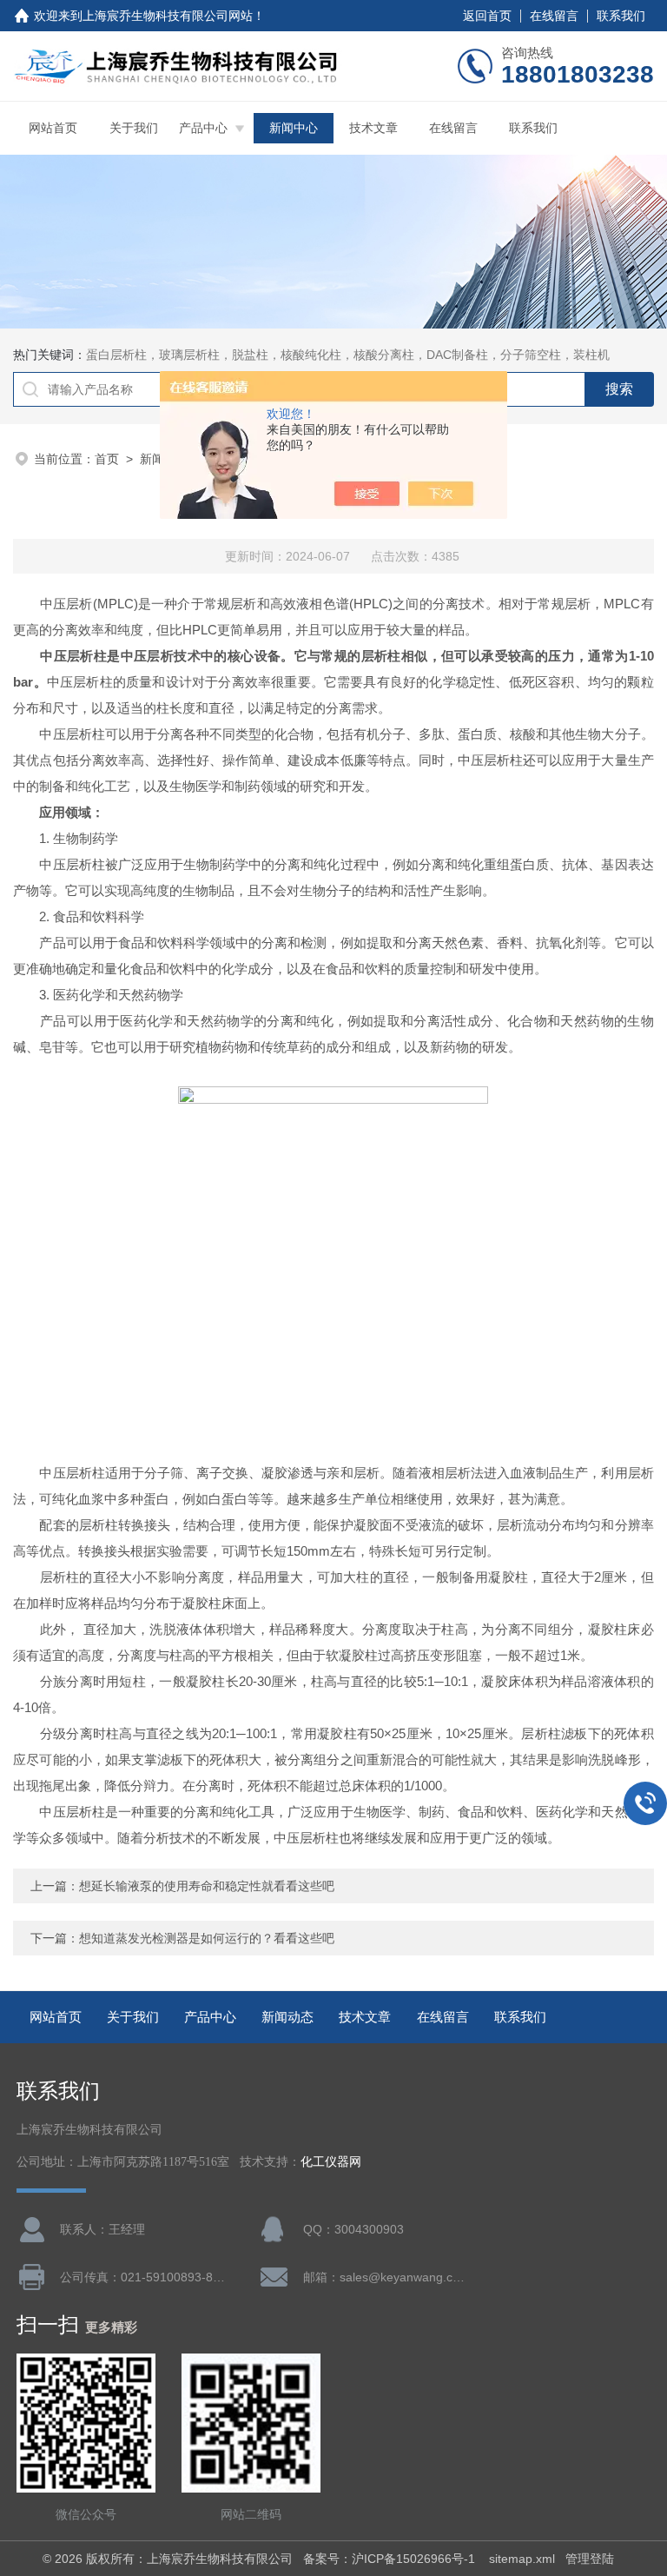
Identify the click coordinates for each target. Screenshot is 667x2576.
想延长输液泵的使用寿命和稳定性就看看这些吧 (207, 1886)
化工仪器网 (331, 2162)
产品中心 (203, 128)
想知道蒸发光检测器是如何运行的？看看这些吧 (207, 1938)
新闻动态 (287, 2017)
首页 (107, 459)
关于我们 (134, 128)
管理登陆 (590, 2559)
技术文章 (373, 128)
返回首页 (487, 16)
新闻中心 (294, 128)
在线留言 (554, 16)
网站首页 (53, 128)
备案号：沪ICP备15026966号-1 (391, 2559)
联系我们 (621, 16)
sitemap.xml (522, 2559)
